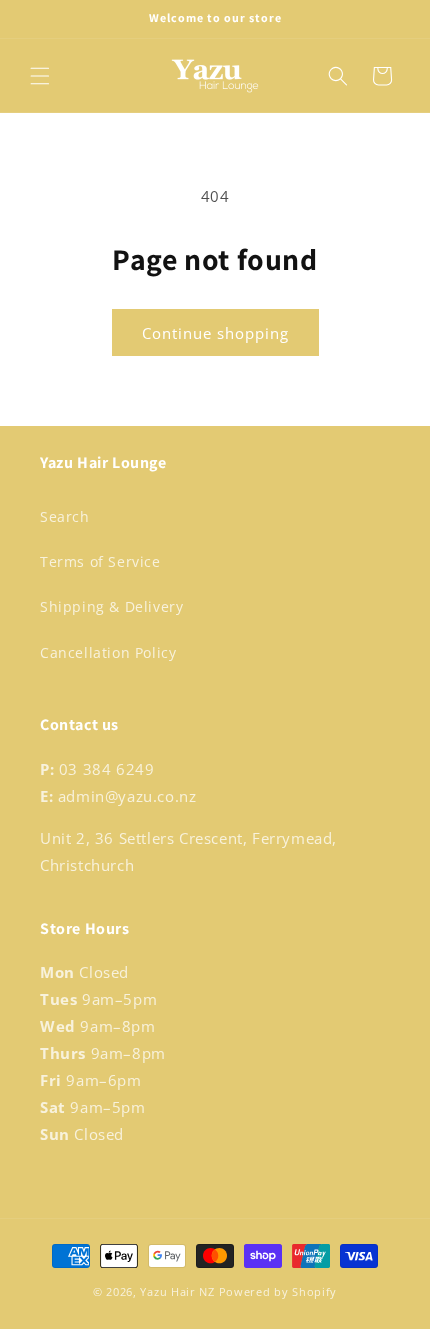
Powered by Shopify (278, 1291)
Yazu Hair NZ (177, 1291)
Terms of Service (100, 561)
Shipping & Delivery (111, 606)
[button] (40, 76)
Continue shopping (215, 333)
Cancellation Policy (108, 652)
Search (65, 516)
